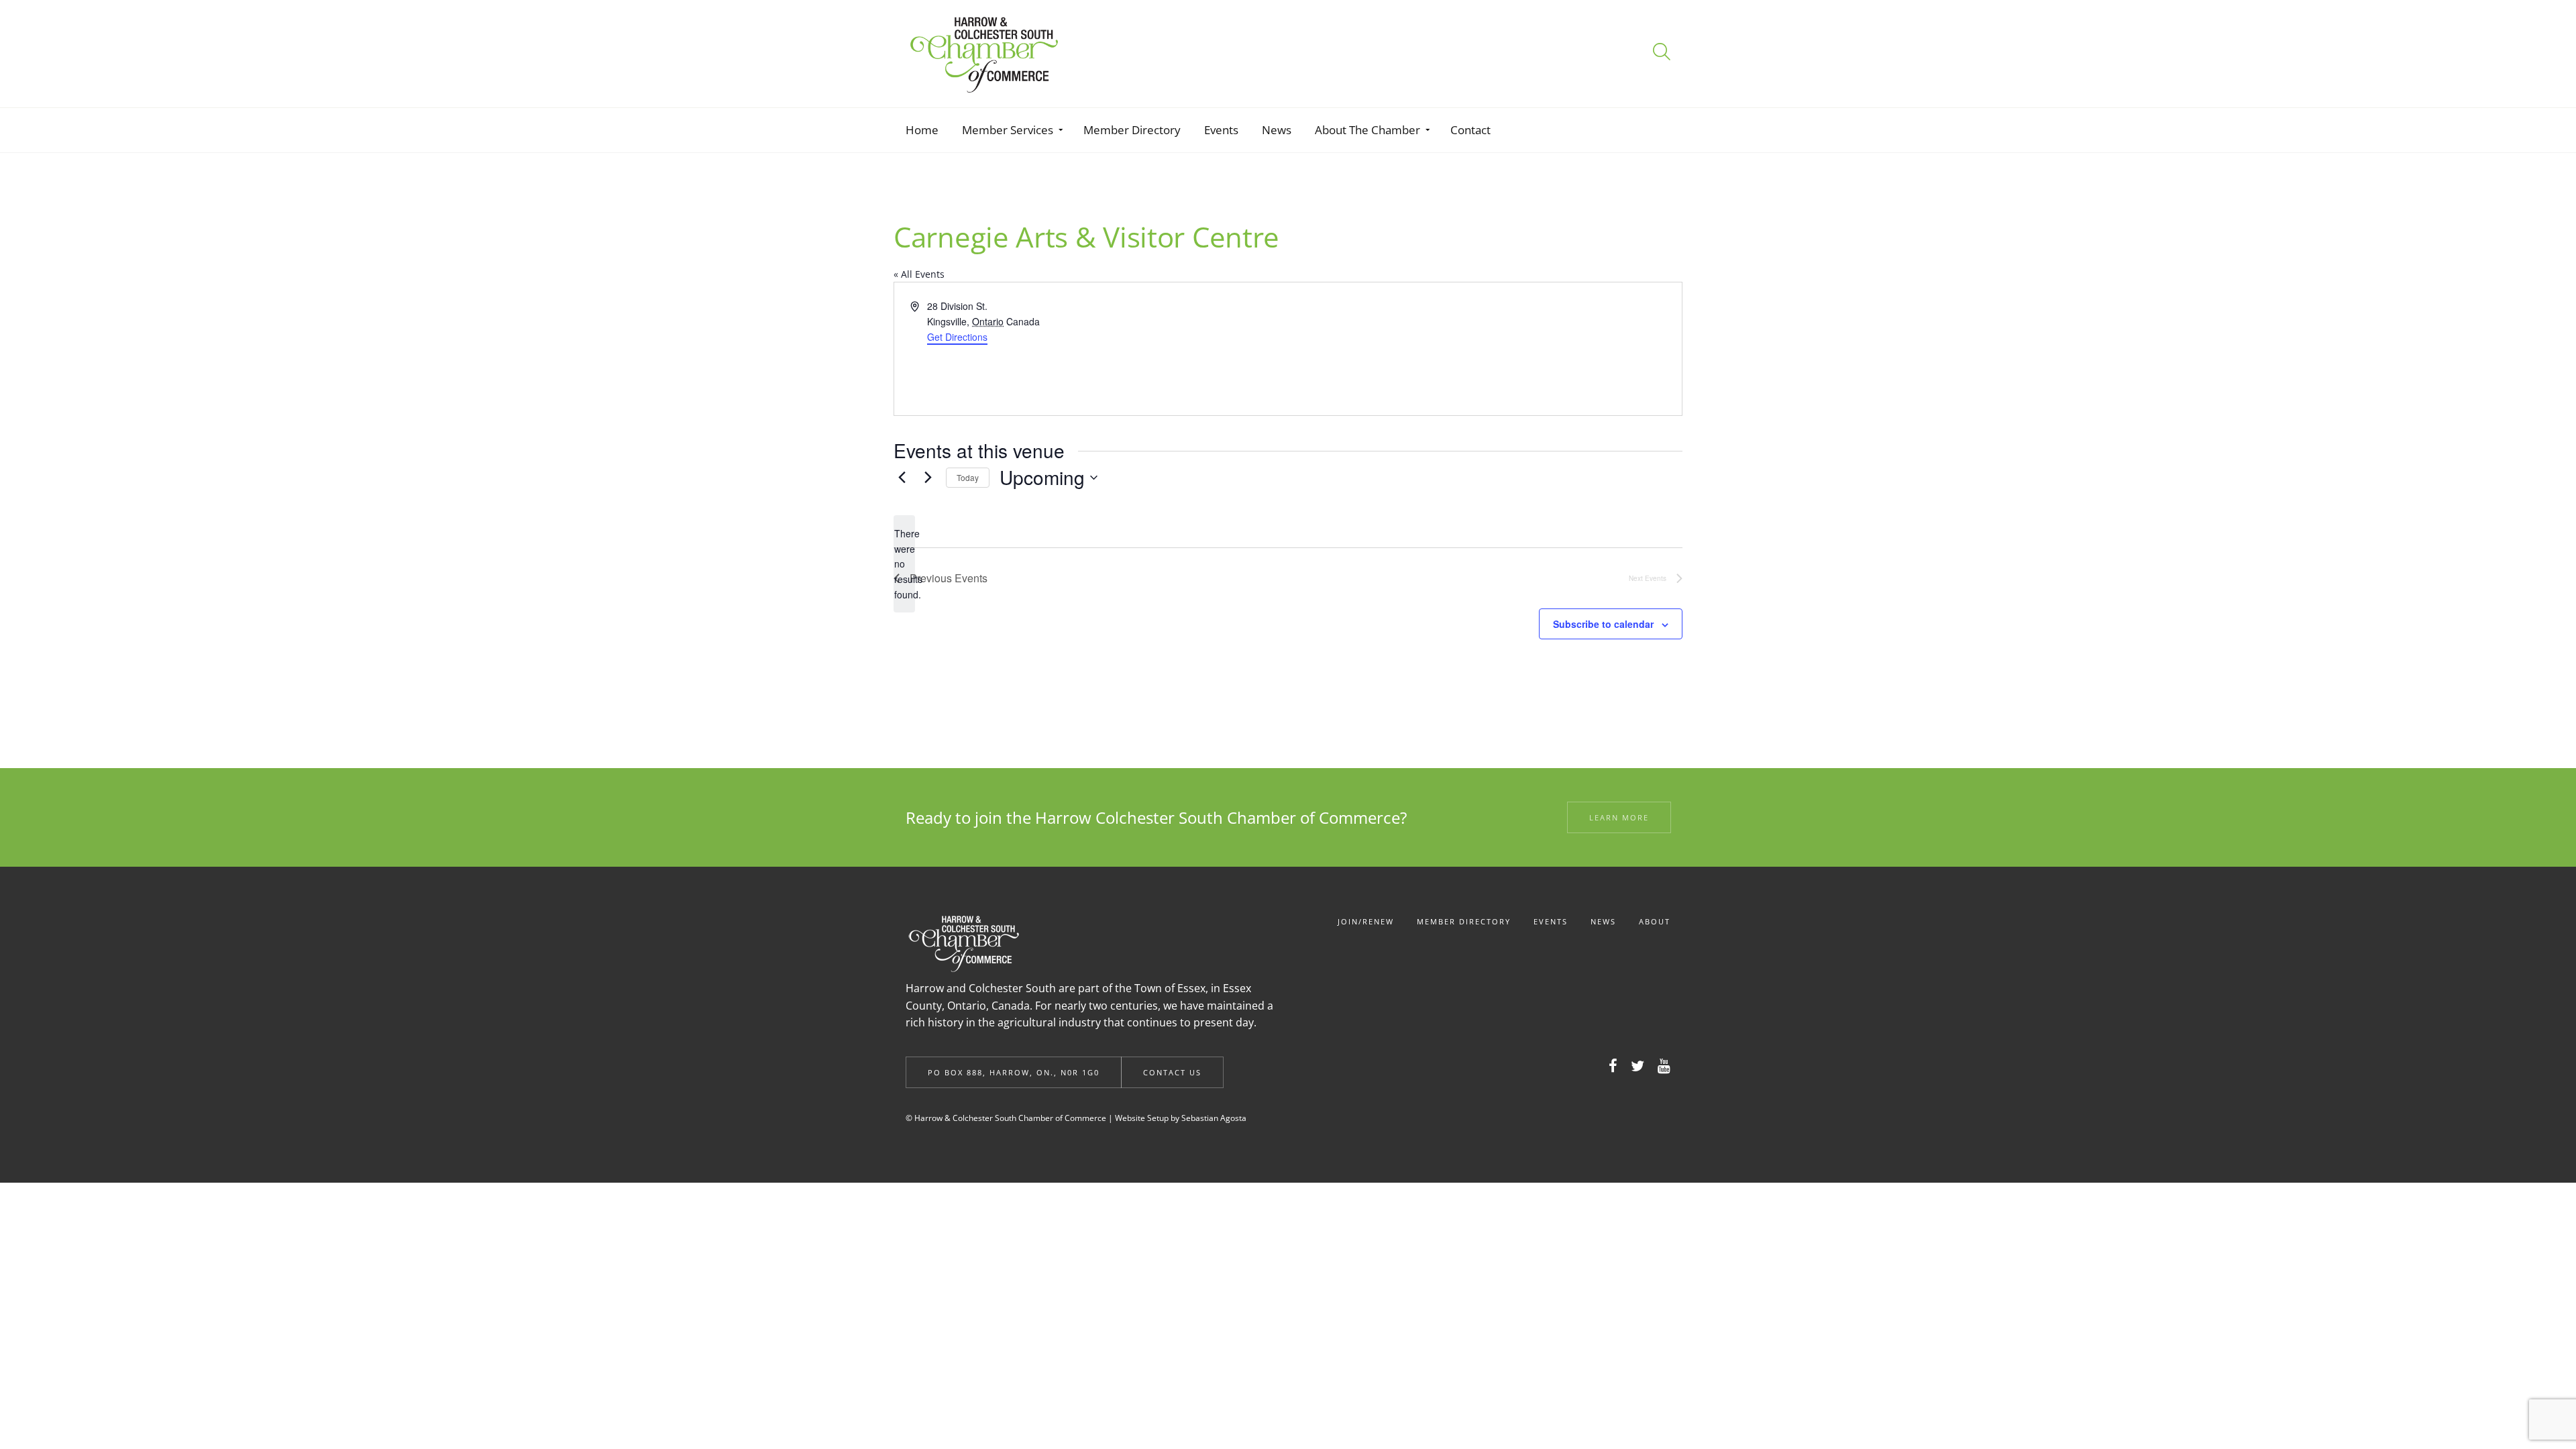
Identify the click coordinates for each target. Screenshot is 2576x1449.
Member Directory (1464, 921)
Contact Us (1172, 1072)
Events (1551, 921)
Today (968, 477)
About (1655, 921)
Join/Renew (1366, 921)
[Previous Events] (902, 478)
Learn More (1619, 817)
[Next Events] (928, 478)
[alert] (904, 564)
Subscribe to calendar (1603, 624)
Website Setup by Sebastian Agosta (1181, 1118)
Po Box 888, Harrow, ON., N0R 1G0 (1014, 1072)
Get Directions (957, 337)
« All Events (919, 274)
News (1603, 921)
